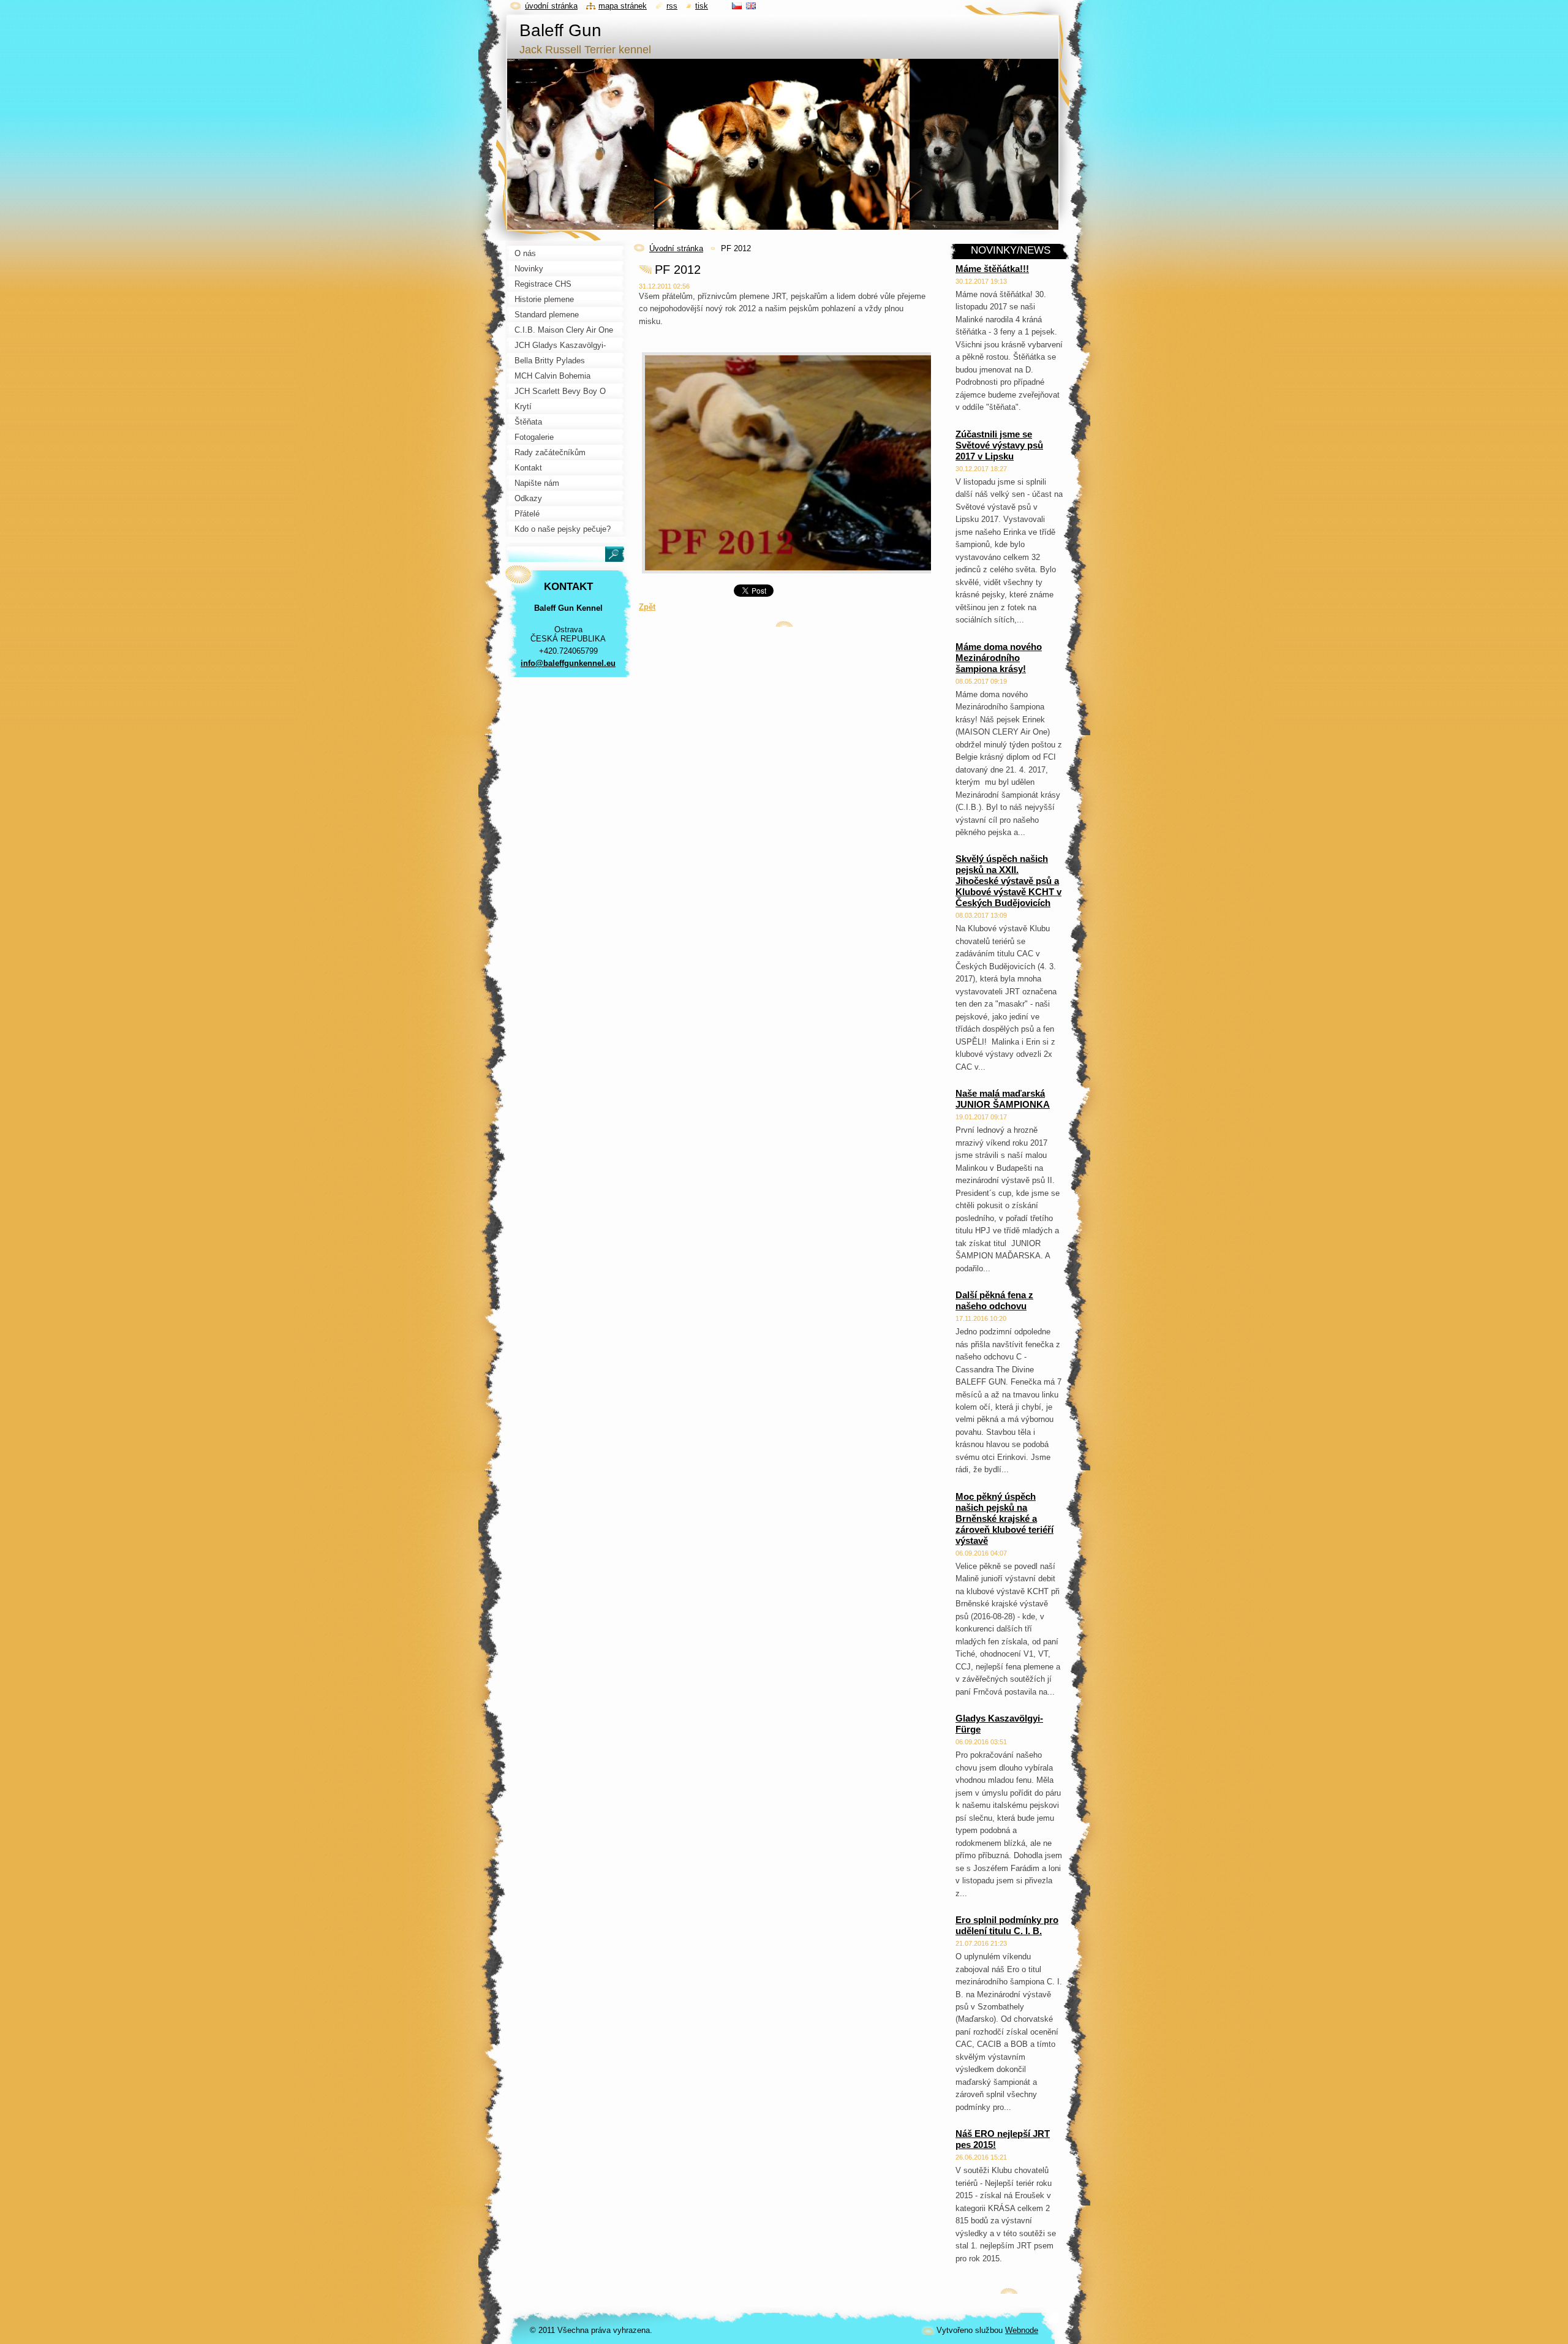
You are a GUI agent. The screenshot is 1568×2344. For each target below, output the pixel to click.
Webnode (1022, 2330)
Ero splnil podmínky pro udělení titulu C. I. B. (1007, 1925)
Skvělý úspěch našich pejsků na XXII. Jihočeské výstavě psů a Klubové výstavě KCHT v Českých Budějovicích (1008, 881)
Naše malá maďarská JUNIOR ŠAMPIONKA (1003, 1099)
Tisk (702, 6)
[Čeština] (737, 6)
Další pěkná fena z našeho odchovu (994, 1300)
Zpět (647, 607)
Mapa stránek (623, 6)
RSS (672, 6)
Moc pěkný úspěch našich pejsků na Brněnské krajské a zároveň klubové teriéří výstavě (1005, 1518)
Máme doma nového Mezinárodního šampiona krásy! (999, 658)
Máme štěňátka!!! (992, 269)
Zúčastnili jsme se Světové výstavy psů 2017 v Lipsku (999, 445)
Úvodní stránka (676, 248)
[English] (751, 6)
